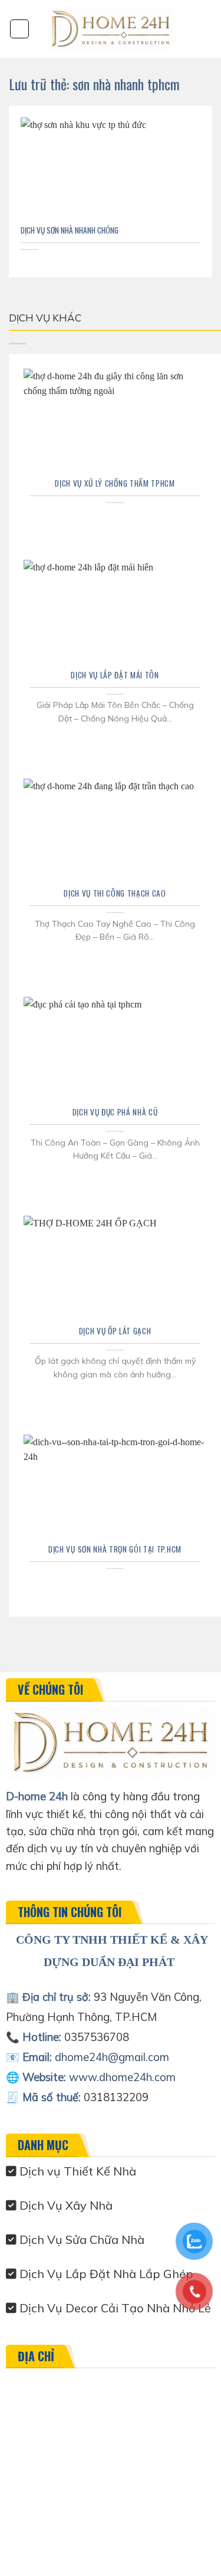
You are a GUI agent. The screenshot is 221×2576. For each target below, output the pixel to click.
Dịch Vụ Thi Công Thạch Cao (115, 894)
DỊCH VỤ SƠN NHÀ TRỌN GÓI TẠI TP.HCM (115, 1550)
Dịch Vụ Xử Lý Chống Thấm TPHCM (115, 484)
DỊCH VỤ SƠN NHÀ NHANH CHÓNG (70, 231)
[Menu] (19, 29)
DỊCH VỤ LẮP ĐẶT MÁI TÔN (115, 675)
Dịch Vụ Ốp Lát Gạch (115, 1331)
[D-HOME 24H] (111, 29)
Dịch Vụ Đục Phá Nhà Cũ (115, 1113)
